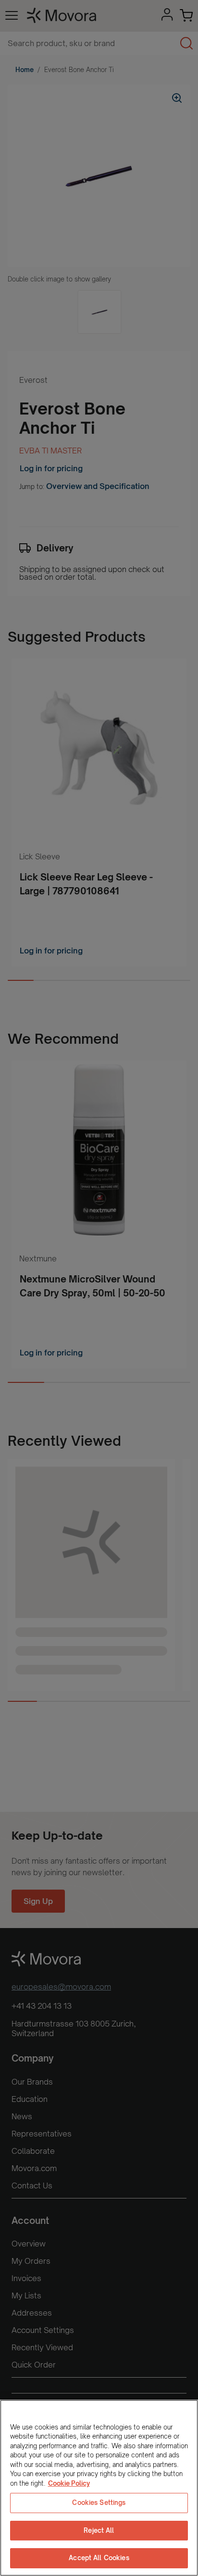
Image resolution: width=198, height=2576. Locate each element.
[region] (99, 2488)
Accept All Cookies (99, 2558)
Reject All (99, 2530)
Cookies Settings (99, 2503)
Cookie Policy (69, 2483)
